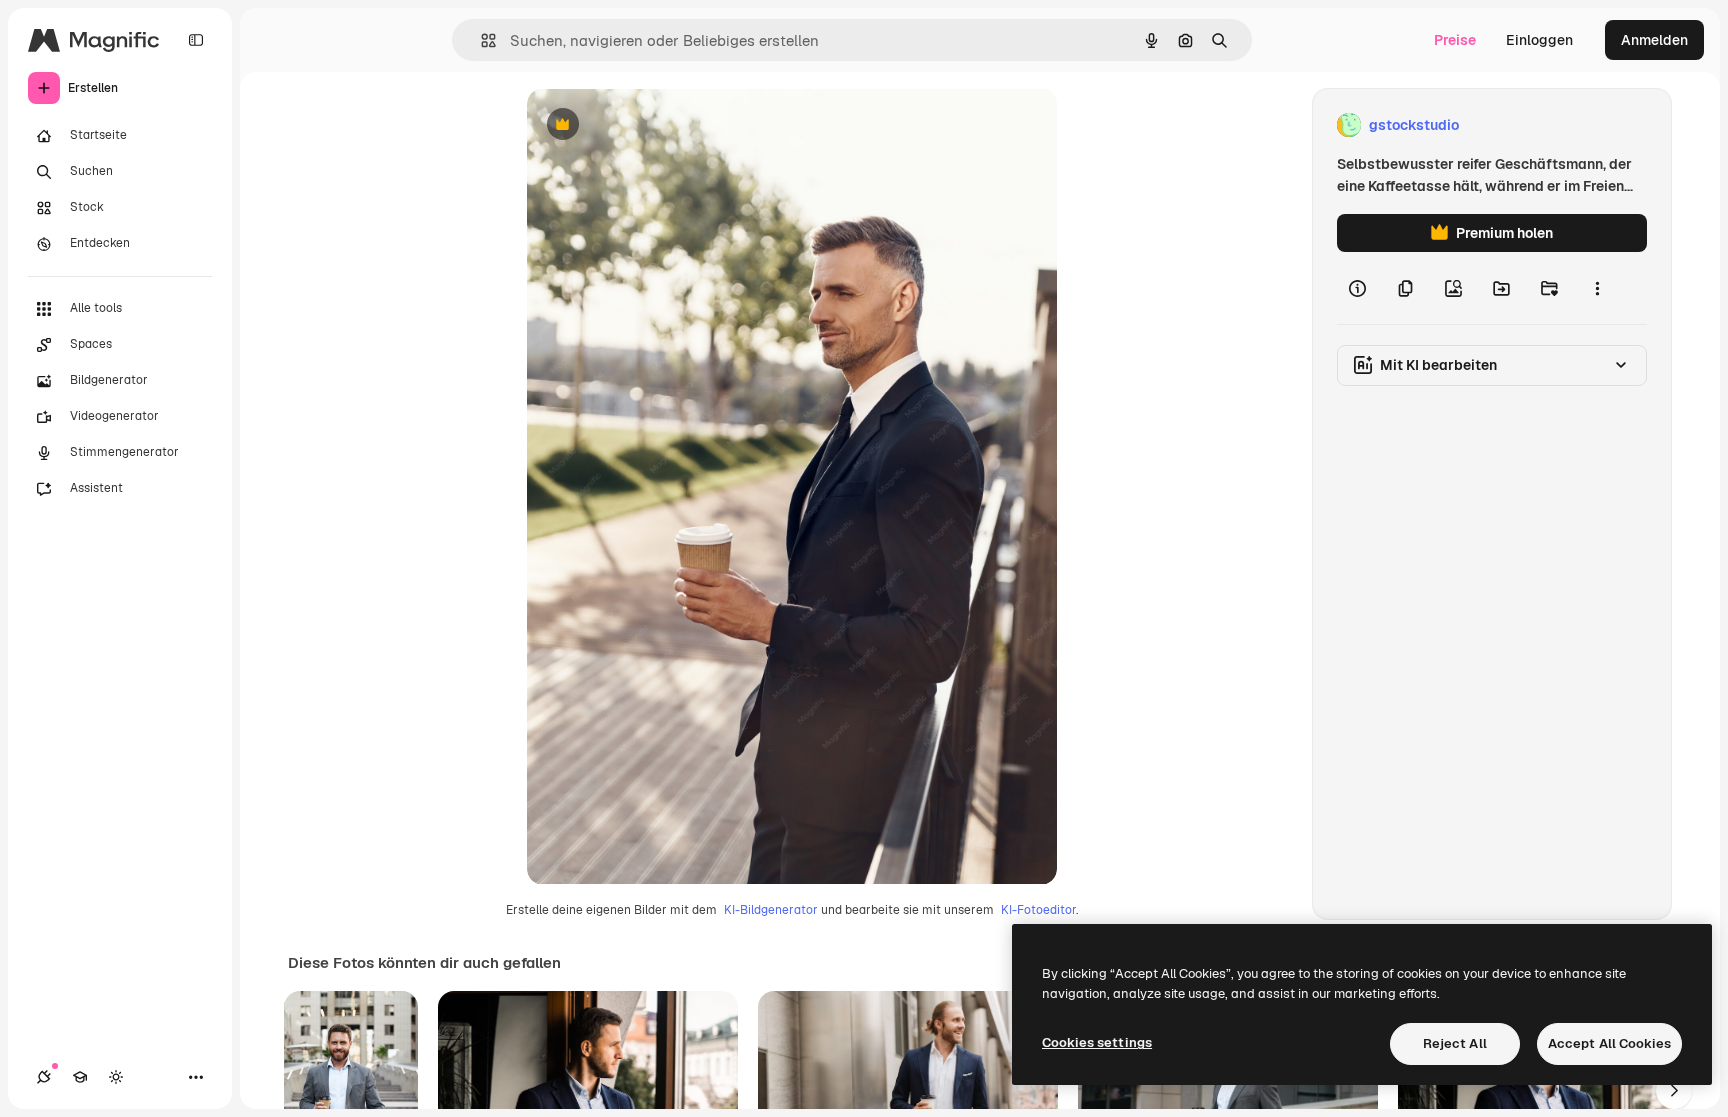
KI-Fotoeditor (1038, 910)
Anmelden (1654, 40)
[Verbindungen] (44, 1077)
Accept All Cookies (1609, 1043)
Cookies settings (1097, 1042)
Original (655, 125)
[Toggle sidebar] (196, 40)
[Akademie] (80, 1077)
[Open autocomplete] (480, 40)
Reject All (1455, 1043)
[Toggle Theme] (116, 1077)
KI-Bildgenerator (771, 910)
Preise (1455, 40)
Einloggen (1539, 40)
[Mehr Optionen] (1597, 288)
